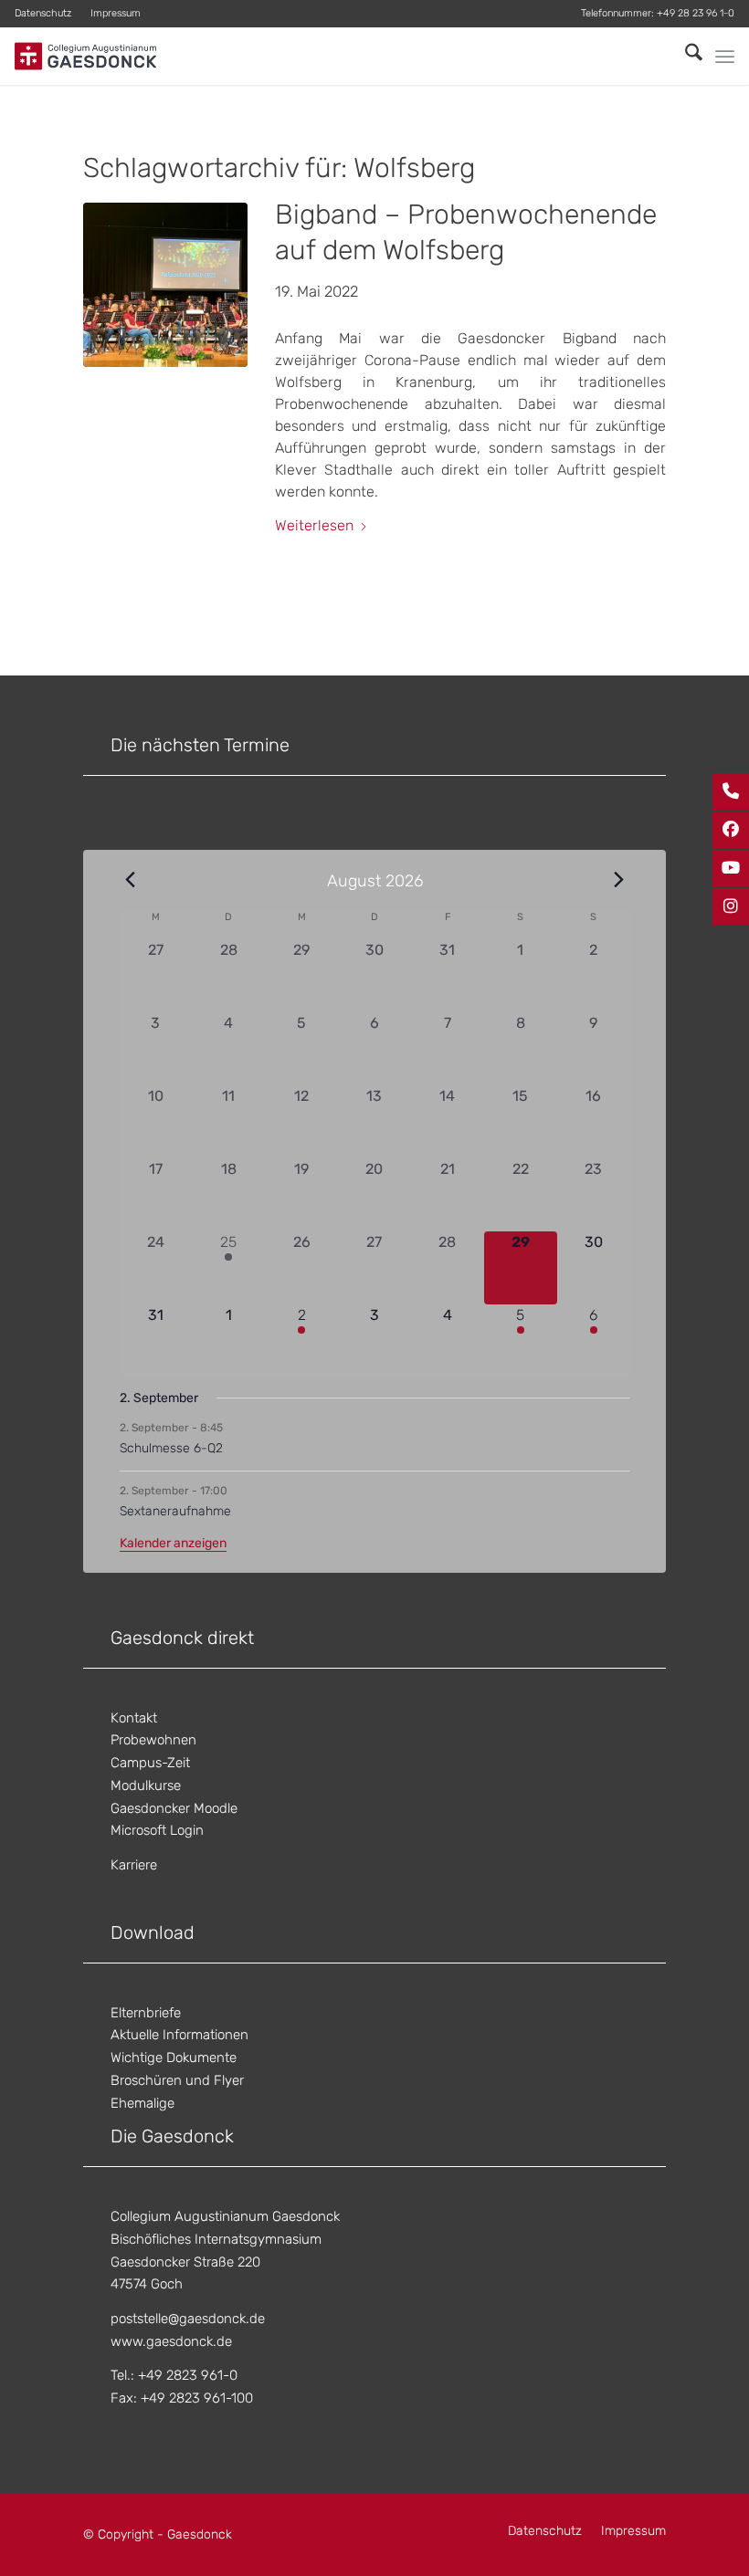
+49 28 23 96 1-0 (696, 13)
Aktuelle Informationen (179, 2035)
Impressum (116, 13)
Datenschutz (43, 13)
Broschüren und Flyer (177, 2080)
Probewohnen (153, 1740)
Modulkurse (146, 1785)
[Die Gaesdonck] (85, 56)
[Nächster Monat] (619, 879)
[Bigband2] (165, 285)
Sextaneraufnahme (175, 1511)
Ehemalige (142, 2103)
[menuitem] (48, 14)
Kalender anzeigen (173, 1543)
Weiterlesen (314, 525)
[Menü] (725, 57)
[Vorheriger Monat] (131, 879)
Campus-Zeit (150, 1763)
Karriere (134, 1865)
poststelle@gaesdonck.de (188, 2319)
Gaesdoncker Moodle (174, 1808)
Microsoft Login (157, 1830)
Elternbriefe (146, 2013)
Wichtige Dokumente (174, 2058)
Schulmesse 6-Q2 (171, 1448)
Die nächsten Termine (200, 745)
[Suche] (685, 56)
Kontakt (134, 1718)
